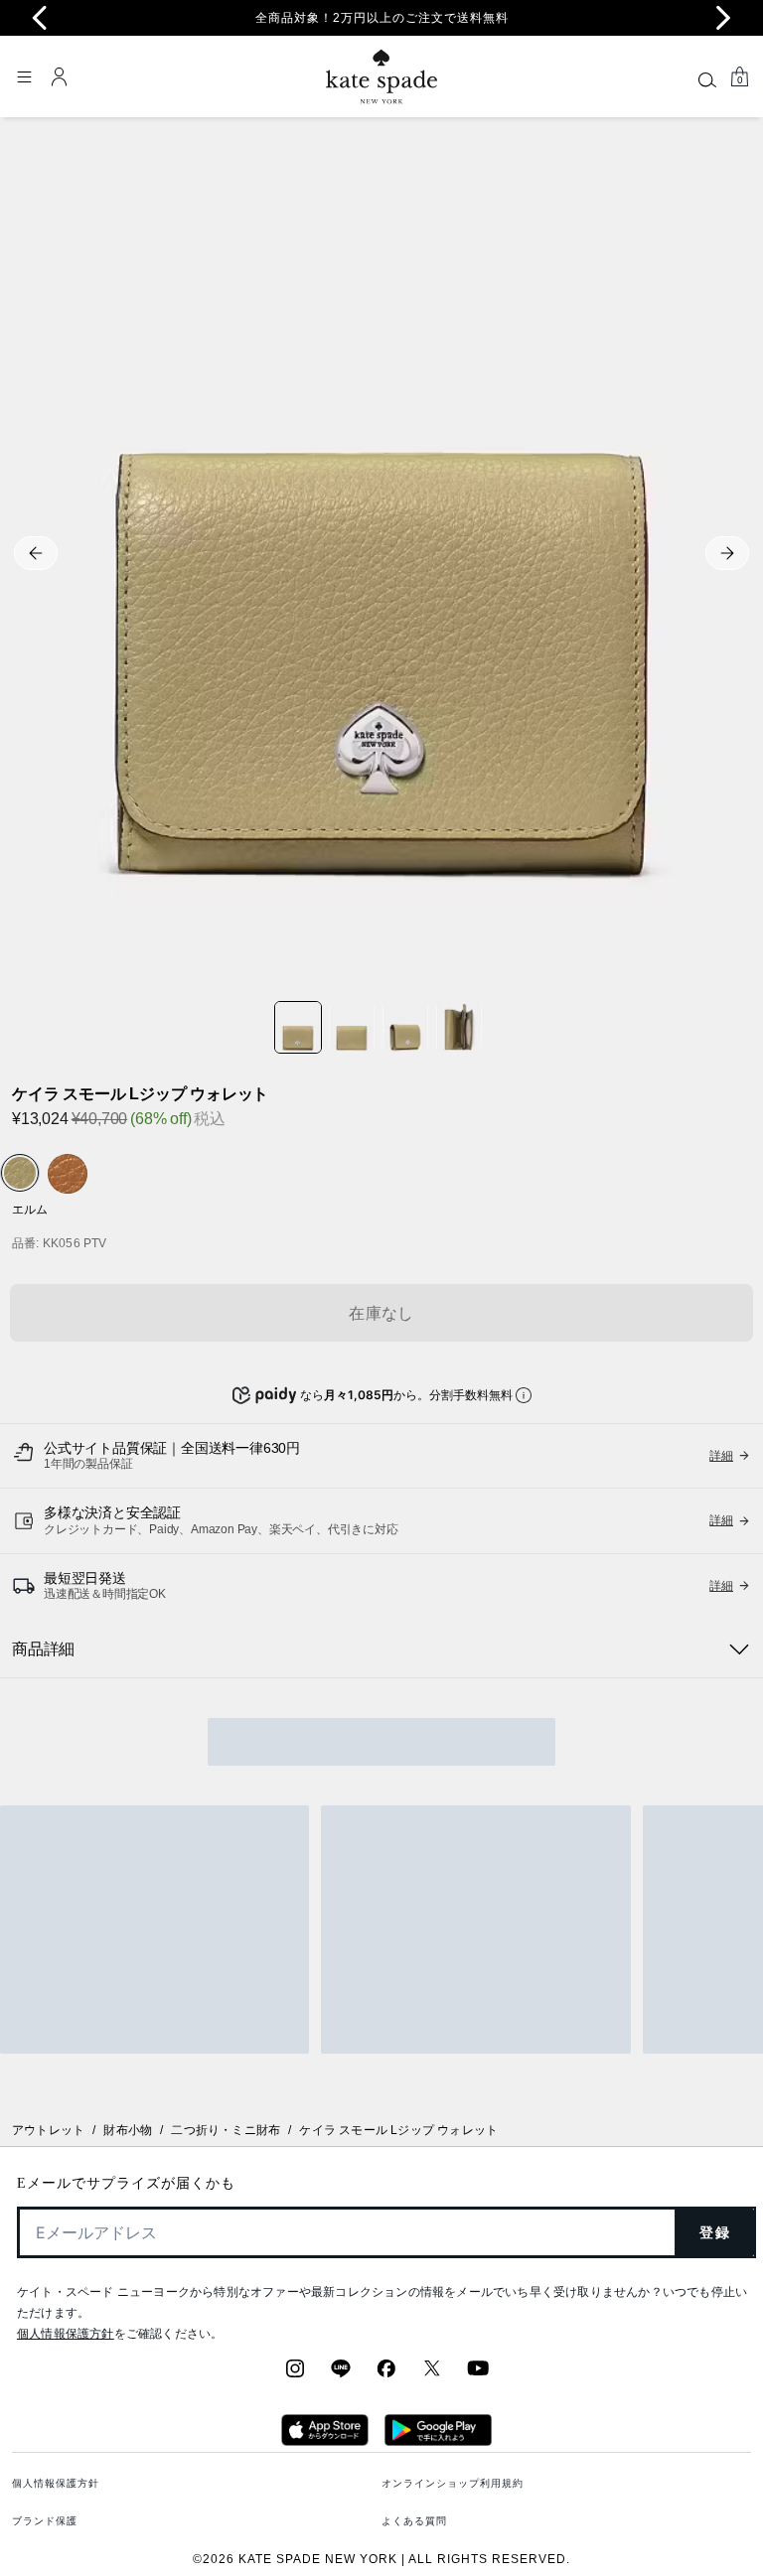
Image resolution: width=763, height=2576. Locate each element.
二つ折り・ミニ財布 (226, 2130)
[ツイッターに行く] (432, 2374)
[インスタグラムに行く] (295, 2374)
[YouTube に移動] (478, 2374)
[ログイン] (60, 76)
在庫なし (381, 1313)
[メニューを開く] (24, 76)
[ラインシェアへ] (341, 2374)
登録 (715, 2232)
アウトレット (48, 2130)
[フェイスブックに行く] (386, 2374)
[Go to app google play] (438, 2440)
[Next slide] (723, 18)
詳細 (721, 1520)
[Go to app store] (324, 2440)
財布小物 (128, 2130)
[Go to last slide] (40, 18)
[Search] (707, 79)
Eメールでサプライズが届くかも (126, 2183)
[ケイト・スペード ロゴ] (381, 77)
